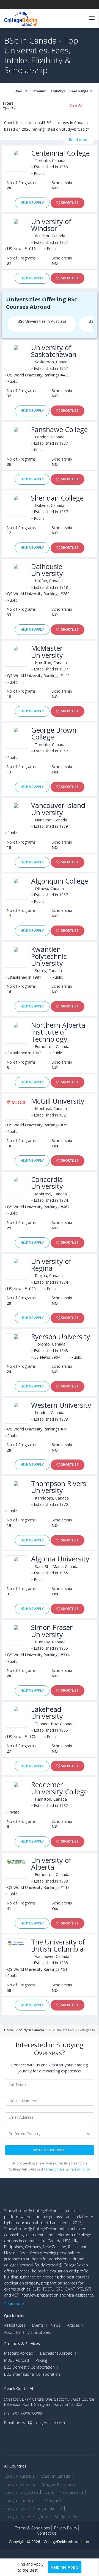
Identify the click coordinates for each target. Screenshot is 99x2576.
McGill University (58, 1101)
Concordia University (47, 1183)
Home (9, 2030)
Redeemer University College (59, 1788)
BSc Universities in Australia (42, 321)
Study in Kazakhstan (60, 2484)
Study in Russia (58, 2501)
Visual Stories (39, 2332)
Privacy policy (66, 2528)
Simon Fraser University (52, 1631)
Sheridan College (57, 498)
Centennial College (60, 153)
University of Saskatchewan (54, 351)
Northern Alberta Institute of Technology (58, 1032)
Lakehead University (47, 1713)
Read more (79, 140)
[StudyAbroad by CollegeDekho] (21, 18)
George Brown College (54, 733)
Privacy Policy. (80, 2169)
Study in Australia (20, 2476)
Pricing (41, 2360)
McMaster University (47, 652)
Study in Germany (20, 2484)
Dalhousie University (47, 570)
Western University (61, 1405)
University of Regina (51, 1265)
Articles (73, 2325)
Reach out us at (19, 2388)
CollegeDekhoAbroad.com (67, 2542)
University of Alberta (51, 1864)
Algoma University (60, 1559)
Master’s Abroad (19, 2353)
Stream (38, 91)
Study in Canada (31, 2030)
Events (38, 2325)
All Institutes (15, 2325)
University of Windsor (51, 225)
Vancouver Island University (58, 809)
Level (18, 91)
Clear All (76, 105)
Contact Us (47, 2533)
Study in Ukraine (48, 2508)
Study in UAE (16, 2508)
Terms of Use (54, 2169)
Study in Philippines (21, 2501)
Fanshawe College (59, 429)
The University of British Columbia (58, 1945)
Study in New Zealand (64, 2492)
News (55, 2325)
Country (57, 91)
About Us (12, 2332)
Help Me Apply (32, 203)
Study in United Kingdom (26, 2517)
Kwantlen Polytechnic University (49, 956)
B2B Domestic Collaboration (29, 2367)
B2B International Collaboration (32, 2374)
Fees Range (79, 91)
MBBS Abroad (16, 2360)
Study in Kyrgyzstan (21, 2492)
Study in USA (66, 2517)
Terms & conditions (32, 2528)
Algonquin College (60, 881)
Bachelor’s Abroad (56, 2353)
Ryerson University (61, 1337)
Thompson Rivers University (59, 1487)
